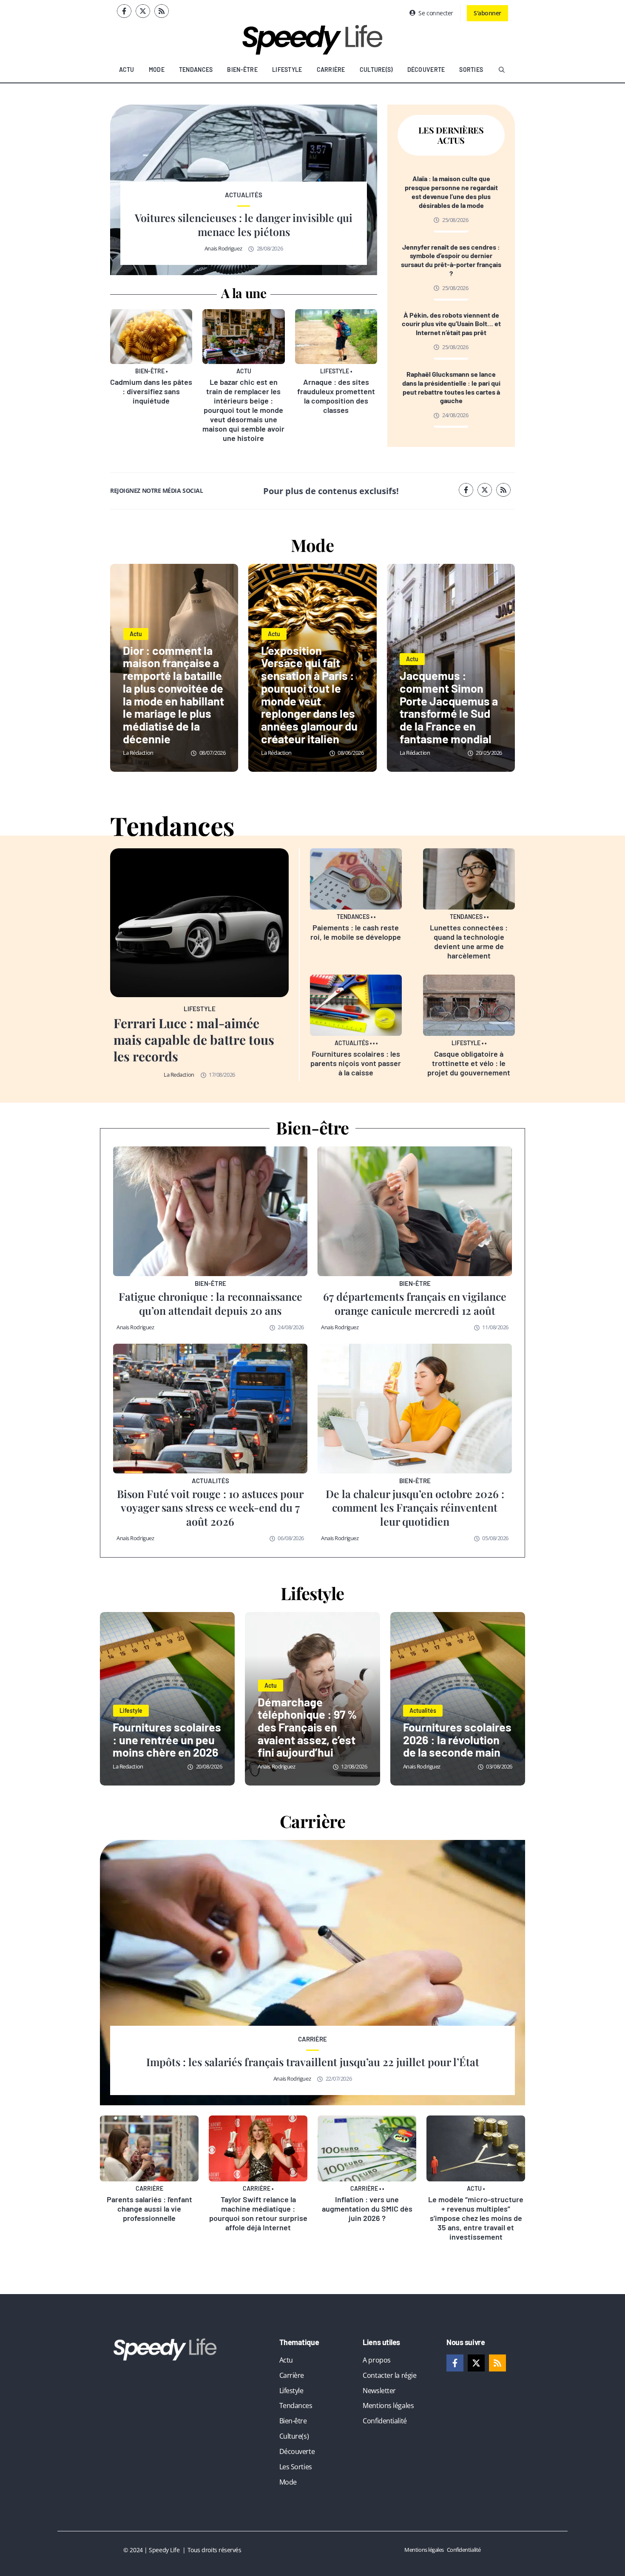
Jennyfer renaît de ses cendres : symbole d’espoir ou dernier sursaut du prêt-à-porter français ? (451, 260)
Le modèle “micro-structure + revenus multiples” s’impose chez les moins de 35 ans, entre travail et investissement (476, 2218)
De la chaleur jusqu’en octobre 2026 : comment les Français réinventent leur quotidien (415, 1507)
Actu (127, 70)
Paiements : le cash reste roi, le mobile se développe (356, 932)
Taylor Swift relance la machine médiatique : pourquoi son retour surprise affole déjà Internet (258, 2213)
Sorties (471, 70)
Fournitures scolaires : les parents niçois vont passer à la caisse (356, 1063)
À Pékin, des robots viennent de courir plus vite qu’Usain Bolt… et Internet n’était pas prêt (451, 324)
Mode (157, 70)
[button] (502, 70)
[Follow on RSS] (162, 11)
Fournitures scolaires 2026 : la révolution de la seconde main (457, 1739)
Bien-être (242, 70)
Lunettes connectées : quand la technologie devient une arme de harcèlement (469, 941)
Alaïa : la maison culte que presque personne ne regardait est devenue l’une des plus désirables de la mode (451, 192)
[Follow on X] (143, 11)
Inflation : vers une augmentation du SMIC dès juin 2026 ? (367, 2209)
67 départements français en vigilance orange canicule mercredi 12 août (415, 1303)
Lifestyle (287, 70)
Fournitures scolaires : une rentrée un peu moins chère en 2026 (167, 1739)
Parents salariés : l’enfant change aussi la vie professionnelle (149, 2209)
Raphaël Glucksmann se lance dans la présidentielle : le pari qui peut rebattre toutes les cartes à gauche (451, 387)
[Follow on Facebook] (124, 11)
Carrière (331, 70)
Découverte (426, 70)
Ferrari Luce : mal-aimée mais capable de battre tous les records (194, 1040)
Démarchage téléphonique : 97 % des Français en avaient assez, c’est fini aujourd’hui (307, 1727)
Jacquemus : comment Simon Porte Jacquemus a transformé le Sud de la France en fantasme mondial (449, 707)
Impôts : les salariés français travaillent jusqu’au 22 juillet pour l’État (313, 2062)
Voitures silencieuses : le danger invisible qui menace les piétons (244, 225)
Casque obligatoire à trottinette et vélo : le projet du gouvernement (469, 1063)
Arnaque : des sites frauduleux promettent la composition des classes (336, 396)
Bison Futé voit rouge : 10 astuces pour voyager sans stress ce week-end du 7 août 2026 (210, 1507)
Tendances (196, 70)
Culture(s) (376, 70)
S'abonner (487, 13)
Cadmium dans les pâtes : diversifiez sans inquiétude (151, 391)
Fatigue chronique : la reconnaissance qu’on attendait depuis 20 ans (210, 1303)
